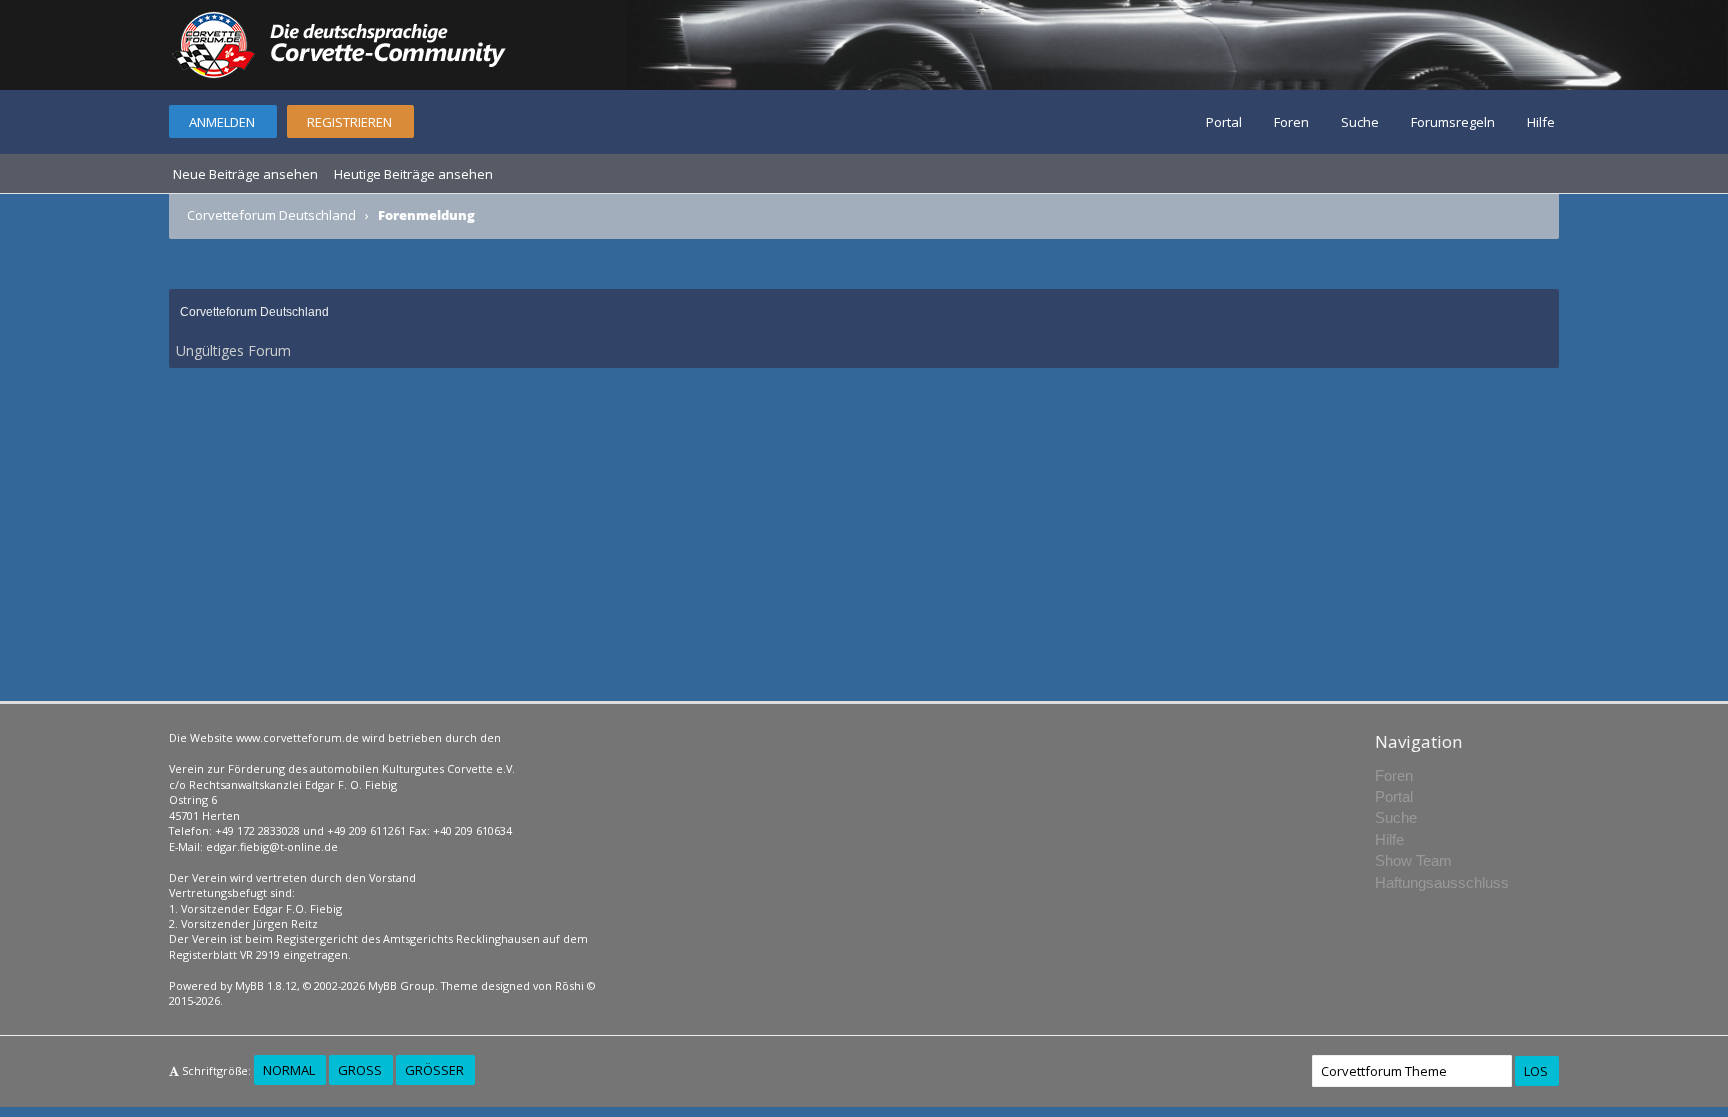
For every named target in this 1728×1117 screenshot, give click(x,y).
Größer (434, 1070)
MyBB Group (401, 985)
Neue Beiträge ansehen (245, 174)
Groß (360, 1070)
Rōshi (569, 985)
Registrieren (349, 122)
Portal (1224, 122)
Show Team (1413, 860)
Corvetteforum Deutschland (271, 215)
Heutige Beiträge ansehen (413, 174)
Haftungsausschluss (1442, 882)
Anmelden (222, 122)
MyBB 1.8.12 (266, 985)
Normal (289, 1070)
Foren (1291, 122)
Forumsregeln (1453, 122)
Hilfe (1541, 122)
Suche (1360, 122)
